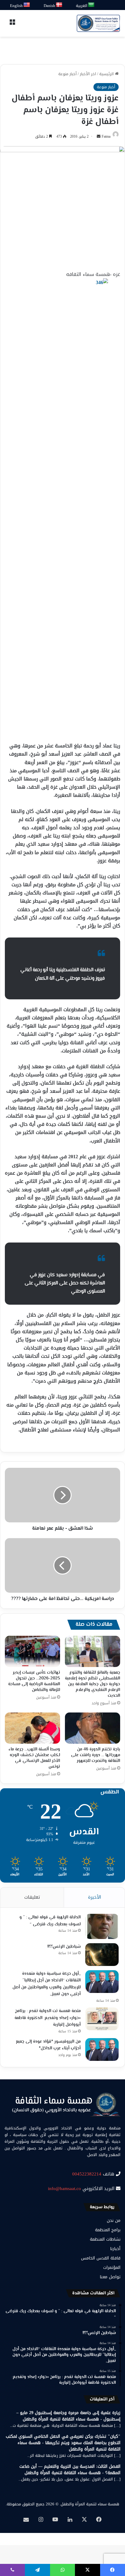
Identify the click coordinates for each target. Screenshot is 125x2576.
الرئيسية (107, 74)
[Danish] (59, 5)
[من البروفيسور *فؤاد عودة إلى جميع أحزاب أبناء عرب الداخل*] (102, 2049)
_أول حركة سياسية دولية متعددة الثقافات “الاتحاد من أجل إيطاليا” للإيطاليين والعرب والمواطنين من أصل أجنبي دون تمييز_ (47, 1984)
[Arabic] (91, 5)
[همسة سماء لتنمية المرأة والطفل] (98, 23)
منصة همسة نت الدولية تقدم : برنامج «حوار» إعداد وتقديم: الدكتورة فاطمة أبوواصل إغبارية (48, 2018)
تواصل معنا (110, 2277)
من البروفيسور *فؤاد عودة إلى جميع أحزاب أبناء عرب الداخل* (48, 2045)
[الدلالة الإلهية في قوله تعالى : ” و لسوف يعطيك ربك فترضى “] (102, 1926)
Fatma (106, 136)
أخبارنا (115, 2249)
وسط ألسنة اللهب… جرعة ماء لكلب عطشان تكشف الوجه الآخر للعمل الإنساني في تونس (34, 1758)
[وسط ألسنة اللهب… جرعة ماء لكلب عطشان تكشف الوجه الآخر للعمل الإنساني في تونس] (32, 1728)
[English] (27, 5)
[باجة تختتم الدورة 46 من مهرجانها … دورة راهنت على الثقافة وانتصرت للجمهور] (93, 1728)
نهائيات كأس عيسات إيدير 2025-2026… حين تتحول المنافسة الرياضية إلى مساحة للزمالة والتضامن (34, 1681)
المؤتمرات (112, 2267)
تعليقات (32, 1897)
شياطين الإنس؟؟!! (64, 1947)
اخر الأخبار (88, 74)
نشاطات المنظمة (105, 2239)
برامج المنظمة (108, 2230)
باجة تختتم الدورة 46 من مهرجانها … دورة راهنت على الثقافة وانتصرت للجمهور (96, 1755)
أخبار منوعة (68, 74)
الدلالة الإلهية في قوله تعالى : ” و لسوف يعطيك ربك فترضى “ (50, 1921)
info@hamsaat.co (64, 2189)
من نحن (114, 2220)
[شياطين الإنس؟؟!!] (102, 1955)
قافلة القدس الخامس (101, 2258)
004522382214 (87, 2174)
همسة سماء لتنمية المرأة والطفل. (90, 2504)
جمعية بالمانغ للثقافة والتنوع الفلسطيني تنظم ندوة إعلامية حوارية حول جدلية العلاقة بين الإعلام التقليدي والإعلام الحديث (93, 1684)
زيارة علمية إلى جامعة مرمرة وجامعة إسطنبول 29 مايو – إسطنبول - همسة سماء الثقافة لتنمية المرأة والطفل (68, 2416)
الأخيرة (95, 1897)
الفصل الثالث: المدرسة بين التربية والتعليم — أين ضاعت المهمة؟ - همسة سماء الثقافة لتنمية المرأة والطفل (70, 2470)
